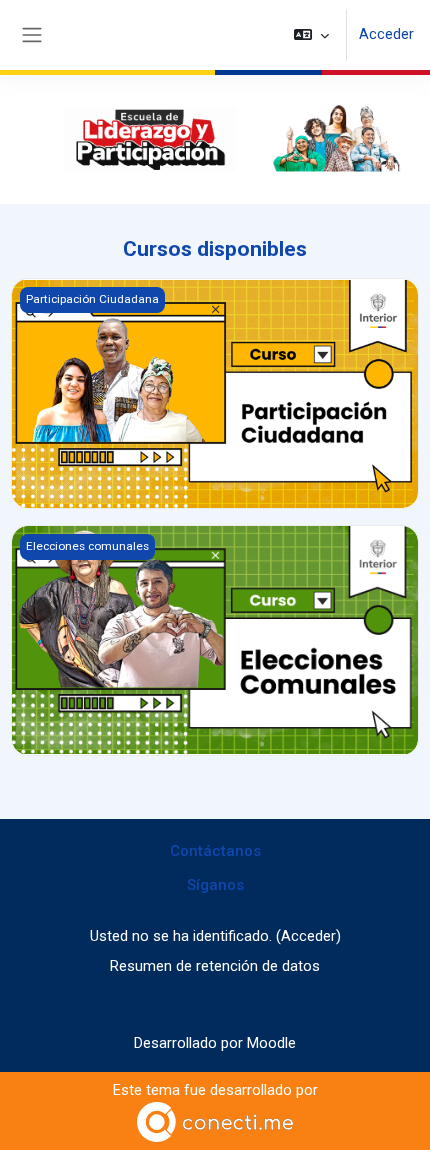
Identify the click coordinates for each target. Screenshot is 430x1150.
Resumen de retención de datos (215, 966)
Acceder (386, 34)
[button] (311, 35)
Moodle (271, 1043)
